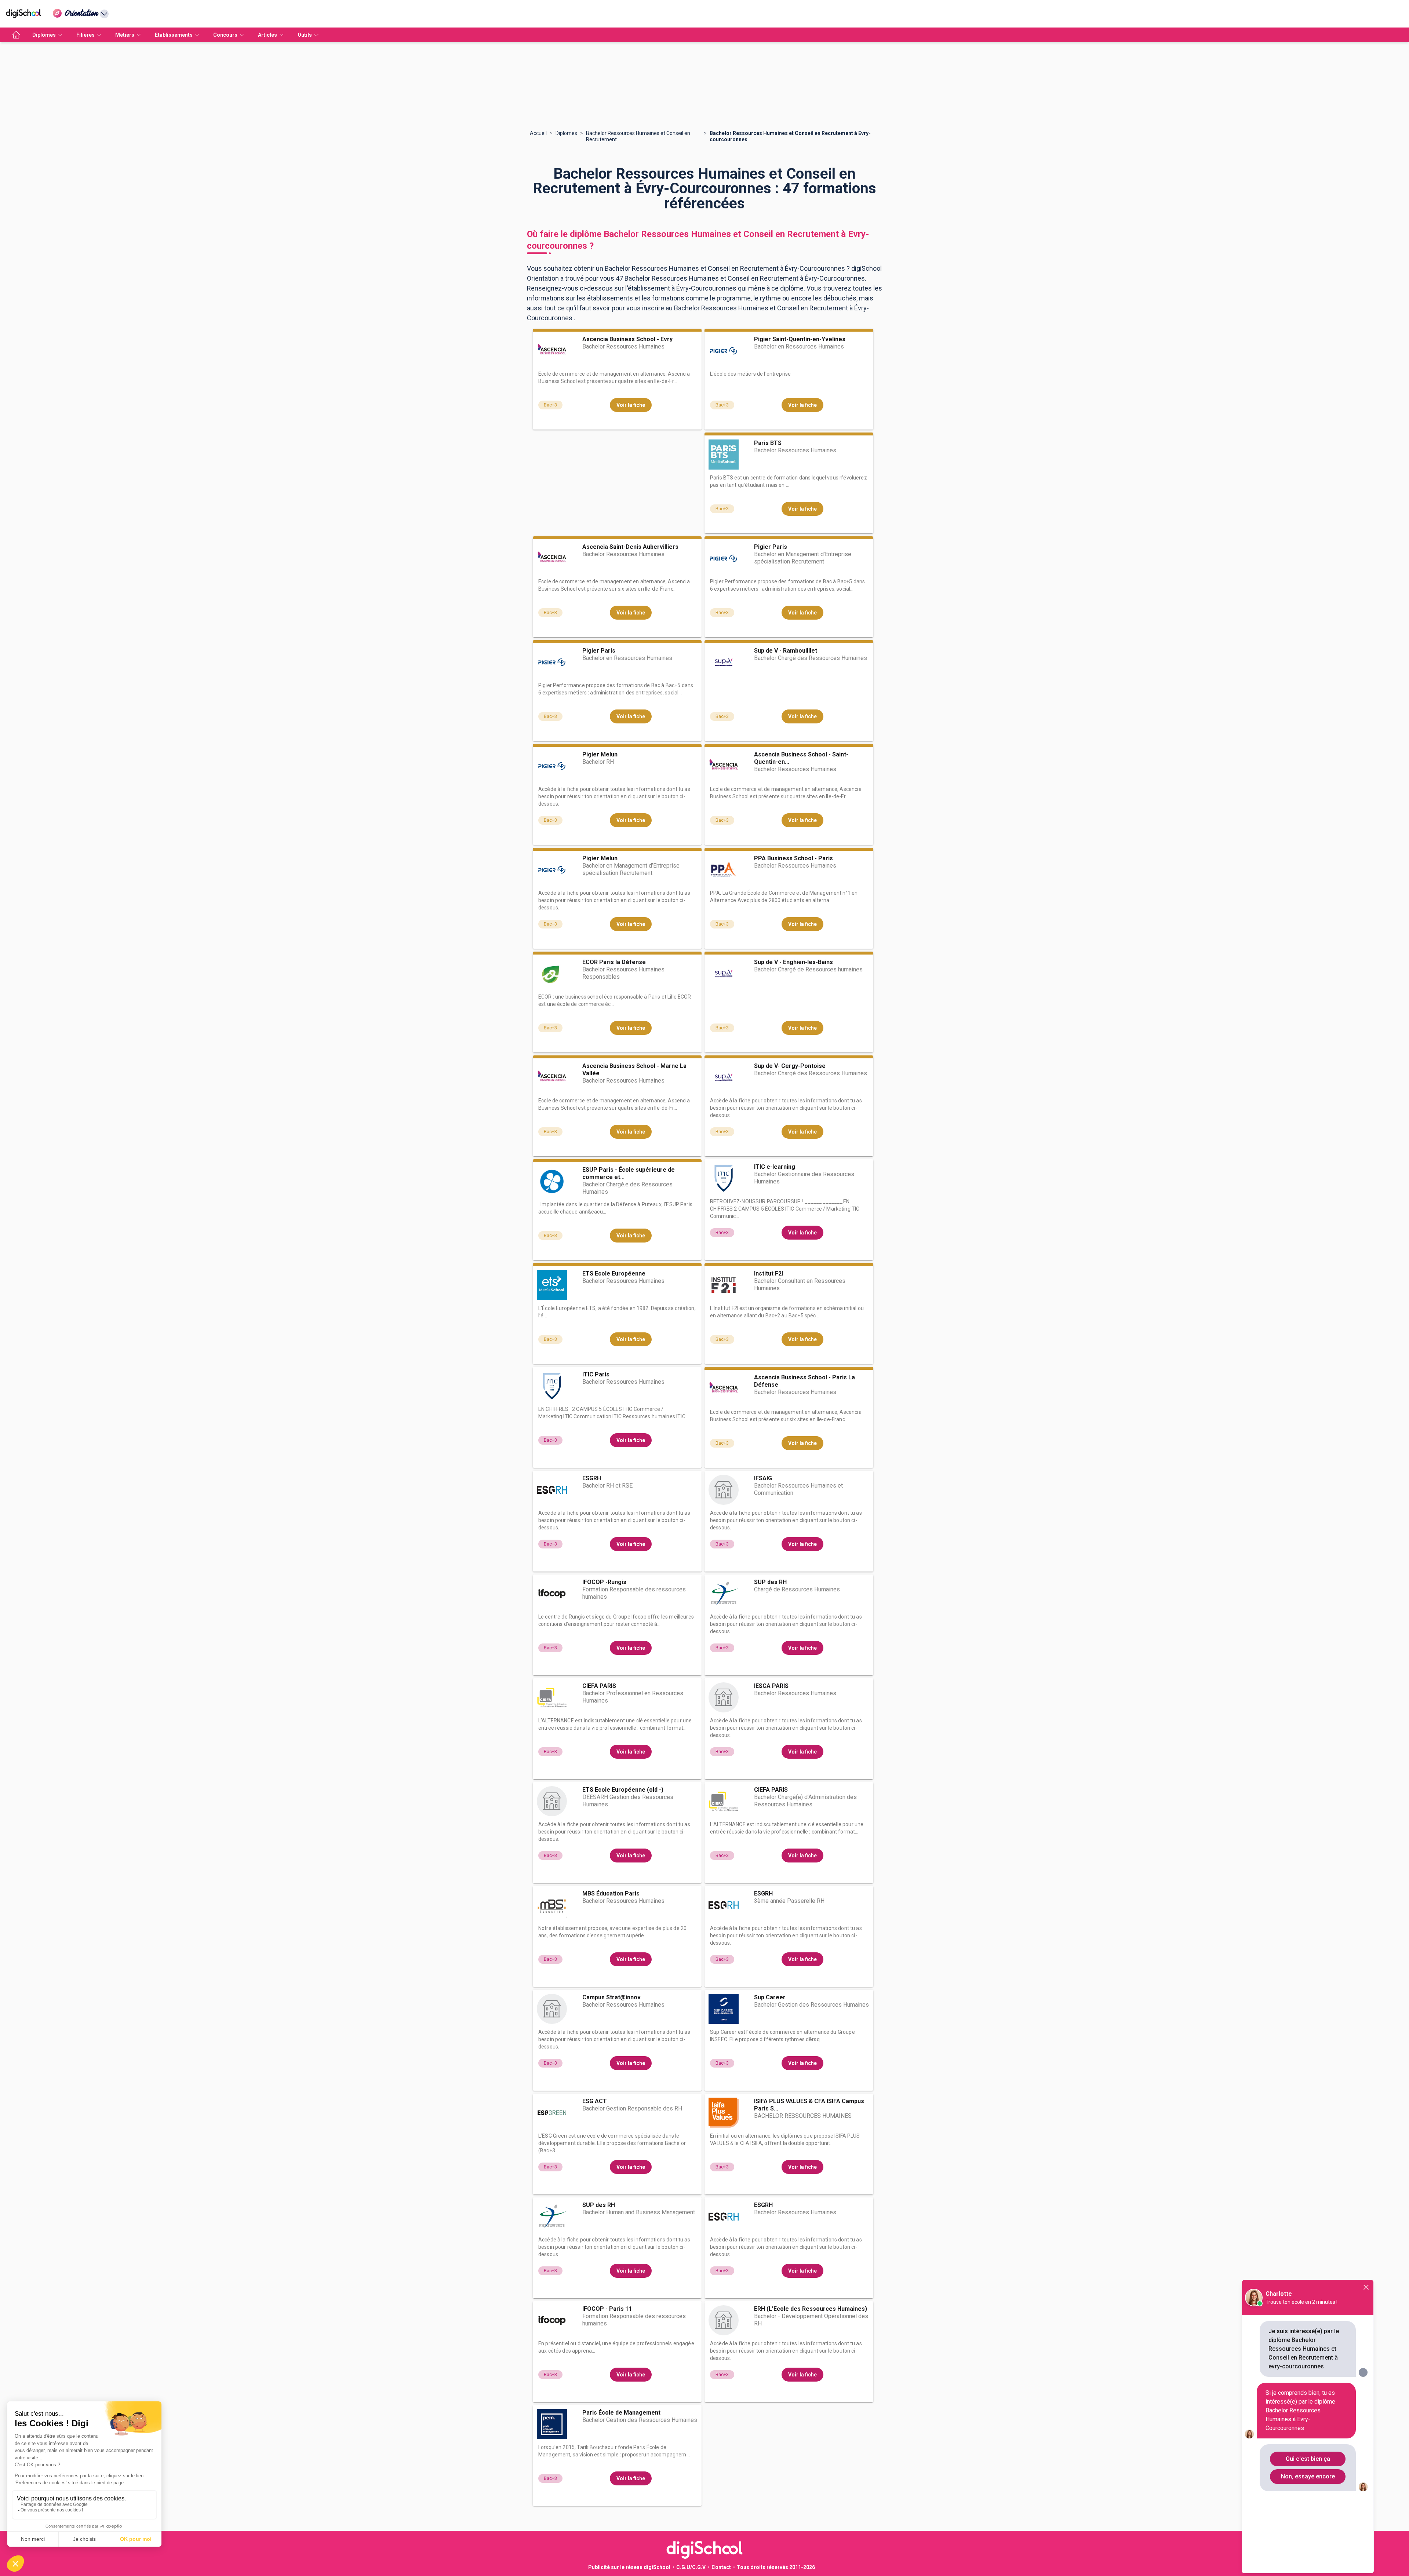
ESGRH (592, 1478)
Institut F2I (769, 1274)
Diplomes (566, 133)
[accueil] (16, 35)
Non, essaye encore (1308, 2476)
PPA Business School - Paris (793, 858)
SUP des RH (770, 1582)
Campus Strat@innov (611, 1997)
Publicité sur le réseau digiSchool (629, 2567)
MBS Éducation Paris (611, 1893)
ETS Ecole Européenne (614, 1274)
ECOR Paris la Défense (614, 962)
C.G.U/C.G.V (691, 2567)
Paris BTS (768, 443)
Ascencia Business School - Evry (627, 339)
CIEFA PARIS (599, 1686)
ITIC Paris (596, 1374)
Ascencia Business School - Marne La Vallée (634, 1070)
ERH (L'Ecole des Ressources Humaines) (811, 2309)
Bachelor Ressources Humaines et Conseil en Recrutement (638, 136)
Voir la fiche (631, 405)
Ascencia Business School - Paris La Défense (804, 1381)
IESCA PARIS (771, 1686)
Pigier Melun (600, 754)
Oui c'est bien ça (1308, 2459)
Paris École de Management (621, 2413)
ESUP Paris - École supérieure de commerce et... (629, 1173)
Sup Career (770, 1997)
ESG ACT (595, 2101)
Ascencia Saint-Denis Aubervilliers (630, 547)
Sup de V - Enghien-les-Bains (793, 962)
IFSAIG (763, 1478)
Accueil (538, 133)
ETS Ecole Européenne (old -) (623, 1790)
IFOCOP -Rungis (604, 1582)
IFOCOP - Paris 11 (607, 2309)
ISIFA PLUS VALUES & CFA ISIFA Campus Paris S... (809, 2105)
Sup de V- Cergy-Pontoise (790, 1066)
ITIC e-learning (775, 1167)
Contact (721, 2567)
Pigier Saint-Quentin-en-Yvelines (800, 339)
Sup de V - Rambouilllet (786, 651)
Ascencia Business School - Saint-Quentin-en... (801, 758)
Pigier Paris (771, 547)
